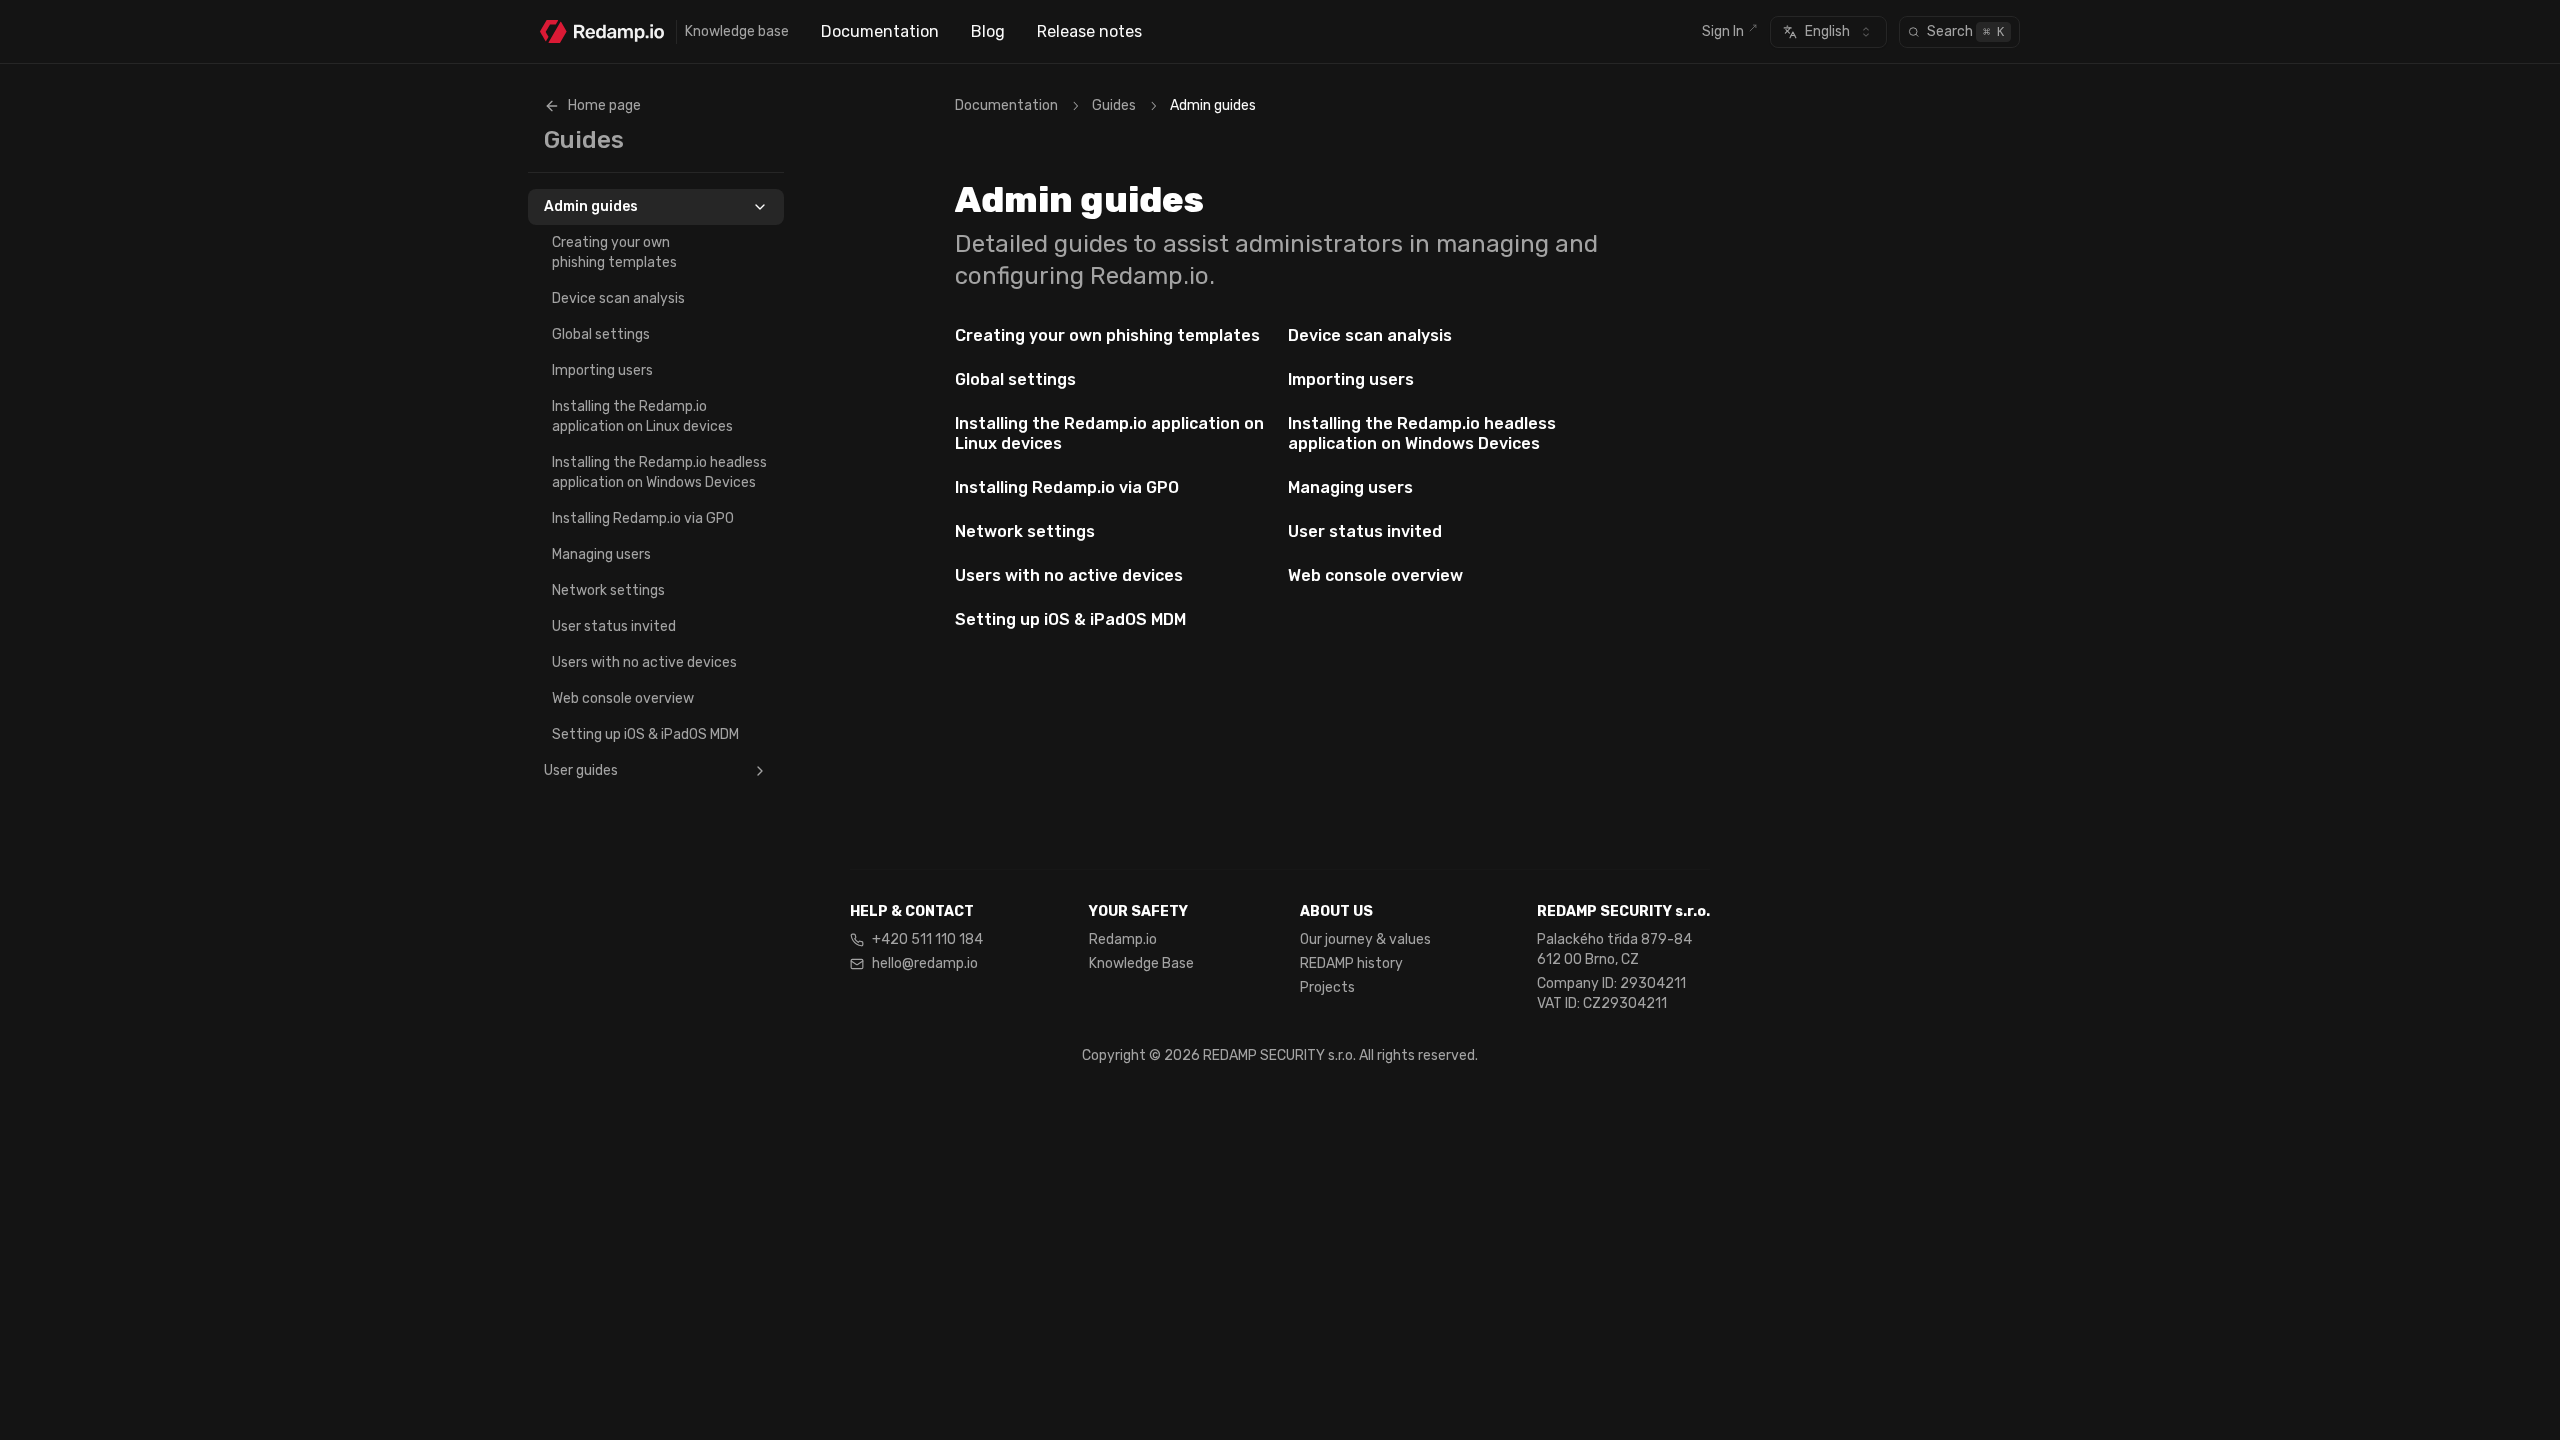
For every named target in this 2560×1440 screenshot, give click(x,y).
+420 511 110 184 (927, 939)
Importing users (602, 370)
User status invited (614, 626)
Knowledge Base (1141, 963)
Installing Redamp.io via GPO (643, 518)
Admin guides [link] (1213, 105)
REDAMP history (1351, 963)
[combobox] (1828, 32)
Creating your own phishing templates (614, 252)
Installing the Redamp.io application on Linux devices (642, 416)
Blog (988, 31)
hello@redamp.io (925, 963)
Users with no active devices (644, 662)
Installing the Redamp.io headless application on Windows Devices (659, 472)
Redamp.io (1123, 939)
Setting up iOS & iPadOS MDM (645, 734)
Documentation (880, 31)
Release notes (1089, 31)
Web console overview (623, 698)
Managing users (601, 554)
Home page (604, 105)
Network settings (608, 590)
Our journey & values (1365, 939)
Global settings (601, 334)
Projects (1327, 987)
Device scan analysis (618, 298)
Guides (1114, 105)
